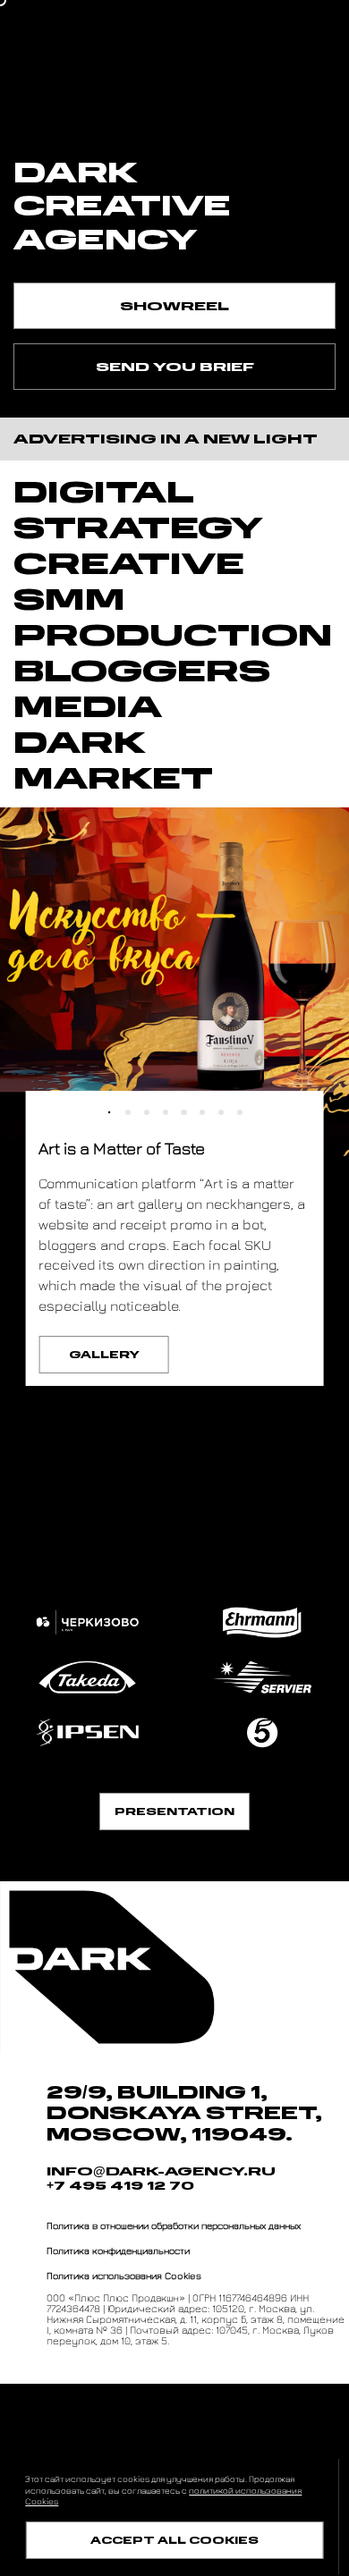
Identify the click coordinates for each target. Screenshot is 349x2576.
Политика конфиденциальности (118, 2250)
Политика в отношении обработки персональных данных (174, 2225)
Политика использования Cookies (124, 2275)
